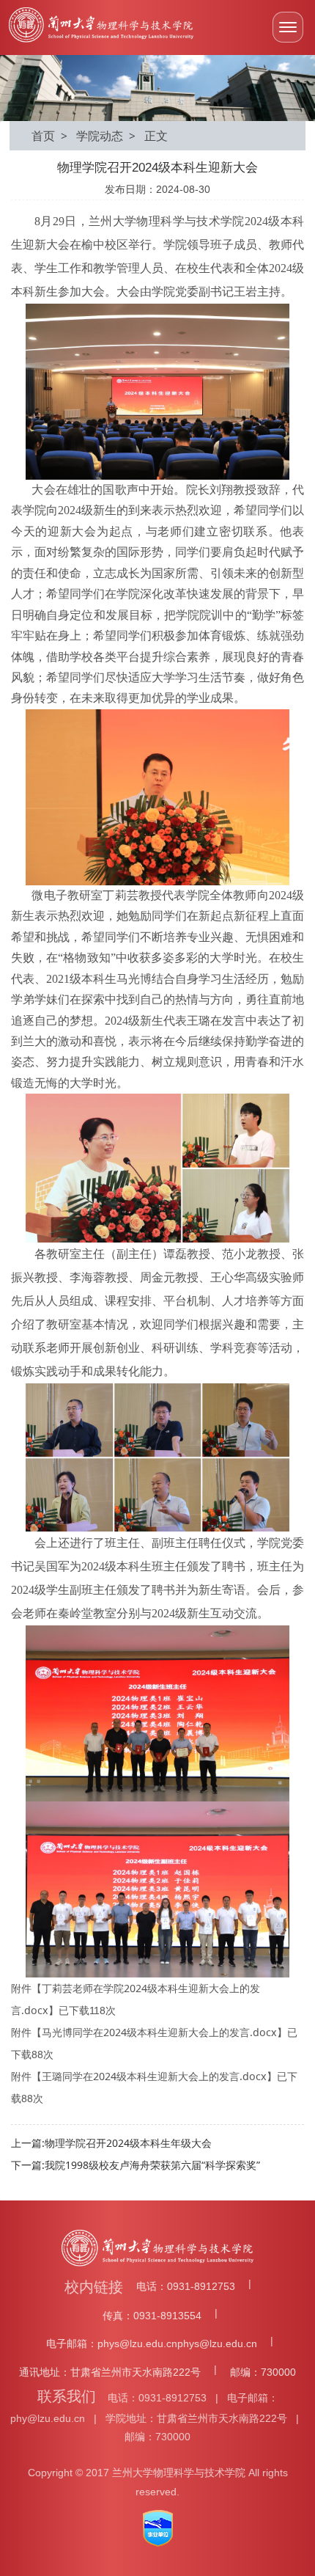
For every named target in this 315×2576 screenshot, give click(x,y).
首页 (43, 136)
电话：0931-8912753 (186, 2286)
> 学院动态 (89, 136)
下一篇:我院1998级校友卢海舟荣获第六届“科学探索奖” (136, 2165)
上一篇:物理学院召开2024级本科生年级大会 (111, 2143)
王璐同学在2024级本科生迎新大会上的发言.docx (154, 2076)
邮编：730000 (263, 2372)
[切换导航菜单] (288, 27)
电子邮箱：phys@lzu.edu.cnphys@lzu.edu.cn (152, 2343)
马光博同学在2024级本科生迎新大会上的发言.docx (159, 2032)
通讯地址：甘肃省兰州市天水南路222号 (110, 2372)
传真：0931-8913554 (152, 2316)
